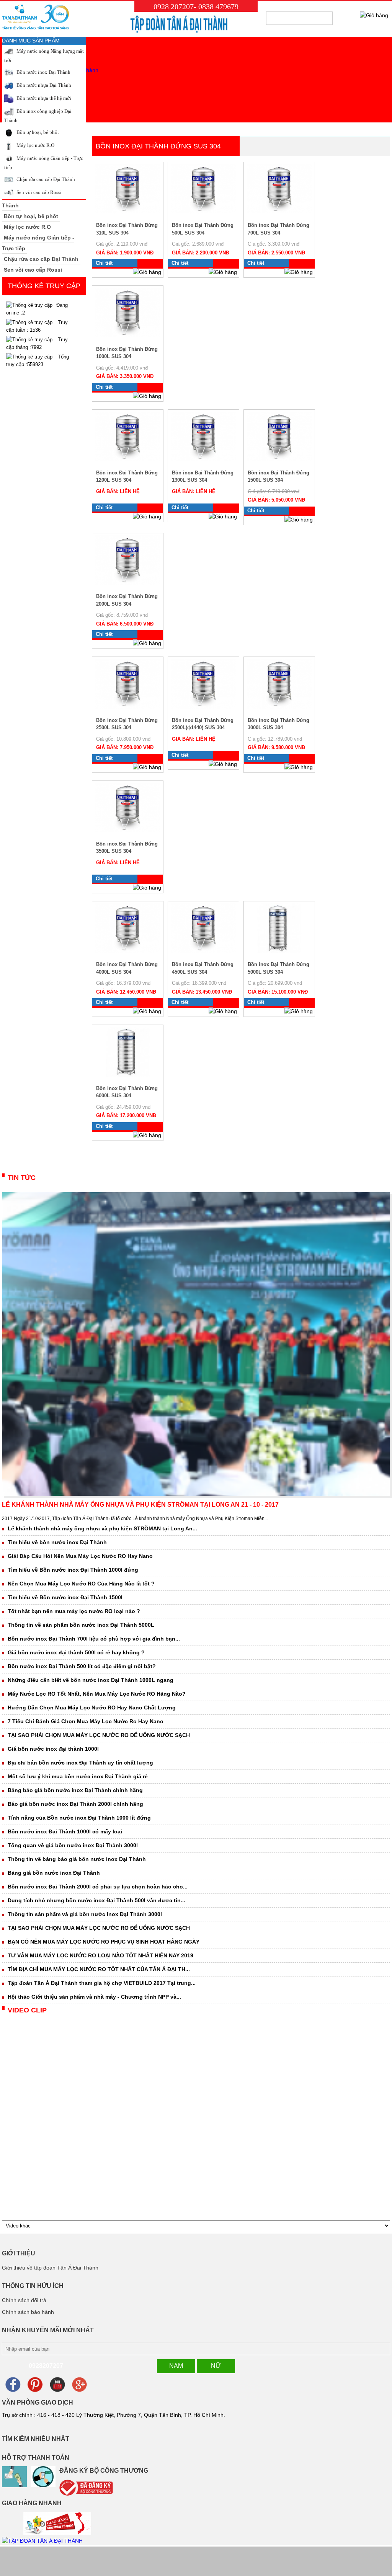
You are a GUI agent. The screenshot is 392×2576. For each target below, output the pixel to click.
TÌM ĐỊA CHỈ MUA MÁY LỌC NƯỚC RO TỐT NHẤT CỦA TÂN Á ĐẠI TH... (99, 1969)
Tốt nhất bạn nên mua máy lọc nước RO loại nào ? (74, 1611)
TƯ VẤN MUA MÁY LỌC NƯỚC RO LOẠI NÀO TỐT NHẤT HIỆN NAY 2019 (100, 1955)
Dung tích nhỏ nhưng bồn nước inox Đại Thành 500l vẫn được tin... (96, 1900)
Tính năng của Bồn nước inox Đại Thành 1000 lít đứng (79, 1818)
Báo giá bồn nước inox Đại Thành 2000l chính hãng (75, 1804)
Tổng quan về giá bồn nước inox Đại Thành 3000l (73, 1845)
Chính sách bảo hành (28, 2312)
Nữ (216, 2366)
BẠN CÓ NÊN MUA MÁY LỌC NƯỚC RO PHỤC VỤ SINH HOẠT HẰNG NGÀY (104, 1942)
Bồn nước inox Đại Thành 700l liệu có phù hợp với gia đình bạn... (94, 1639)
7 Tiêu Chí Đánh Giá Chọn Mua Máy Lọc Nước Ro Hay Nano (86, 1721)
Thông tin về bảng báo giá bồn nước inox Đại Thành (77, 1859)
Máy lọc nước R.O (35, 145)
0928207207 (46, 2366)
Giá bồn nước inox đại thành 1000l (53, 1749)
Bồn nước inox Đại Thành (43, 72)
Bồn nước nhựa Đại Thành (43, 85)
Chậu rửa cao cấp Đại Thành (45, 179)
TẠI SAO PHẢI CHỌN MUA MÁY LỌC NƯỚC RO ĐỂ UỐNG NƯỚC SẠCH (99, 1735)
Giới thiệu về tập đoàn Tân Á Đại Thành (50, 2268)
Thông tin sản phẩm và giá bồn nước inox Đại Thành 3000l (85, 1914)
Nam (176, 2366)
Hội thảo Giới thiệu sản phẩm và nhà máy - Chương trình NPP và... (94, 1997)
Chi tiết (104, 263)
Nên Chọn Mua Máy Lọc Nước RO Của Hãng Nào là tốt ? (81, 1584)
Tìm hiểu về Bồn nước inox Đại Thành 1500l (65, 1597)
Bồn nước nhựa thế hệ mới (43, 98)
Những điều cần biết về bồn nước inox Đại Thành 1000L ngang (91, 1680)
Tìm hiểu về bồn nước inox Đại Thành (57, 1542)
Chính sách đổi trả (24, 2300)
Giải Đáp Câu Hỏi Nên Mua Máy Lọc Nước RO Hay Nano (80, 1556)
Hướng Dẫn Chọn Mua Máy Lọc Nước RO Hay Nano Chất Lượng (92, 1708)
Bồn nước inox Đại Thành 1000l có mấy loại (65, 1831)
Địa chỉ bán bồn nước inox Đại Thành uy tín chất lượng (80, 1763)
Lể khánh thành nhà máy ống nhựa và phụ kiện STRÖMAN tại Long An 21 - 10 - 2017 (140, 1505)
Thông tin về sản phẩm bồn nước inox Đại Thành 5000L (81, 1625)
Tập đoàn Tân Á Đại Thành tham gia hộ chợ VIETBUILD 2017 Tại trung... (102, 1983)
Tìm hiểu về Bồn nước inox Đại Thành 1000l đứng (73, 1570)
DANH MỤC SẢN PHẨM (31, 41)
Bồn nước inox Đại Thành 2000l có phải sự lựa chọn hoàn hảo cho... (98, 1887)
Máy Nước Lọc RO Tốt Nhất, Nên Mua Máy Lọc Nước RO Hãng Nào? (97, 1694)
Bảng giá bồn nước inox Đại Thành (54, 1873)
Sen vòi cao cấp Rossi (38, 192)
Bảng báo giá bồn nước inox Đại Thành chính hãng (75, 1790)
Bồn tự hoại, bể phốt (37, 132)
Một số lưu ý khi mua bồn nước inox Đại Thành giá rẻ (78, 1776)
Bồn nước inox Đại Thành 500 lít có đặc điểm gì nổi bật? (82, 1666)
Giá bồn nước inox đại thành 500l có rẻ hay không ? (76, 1652)
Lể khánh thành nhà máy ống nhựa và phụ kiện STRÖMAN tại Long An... (102, 1528)
